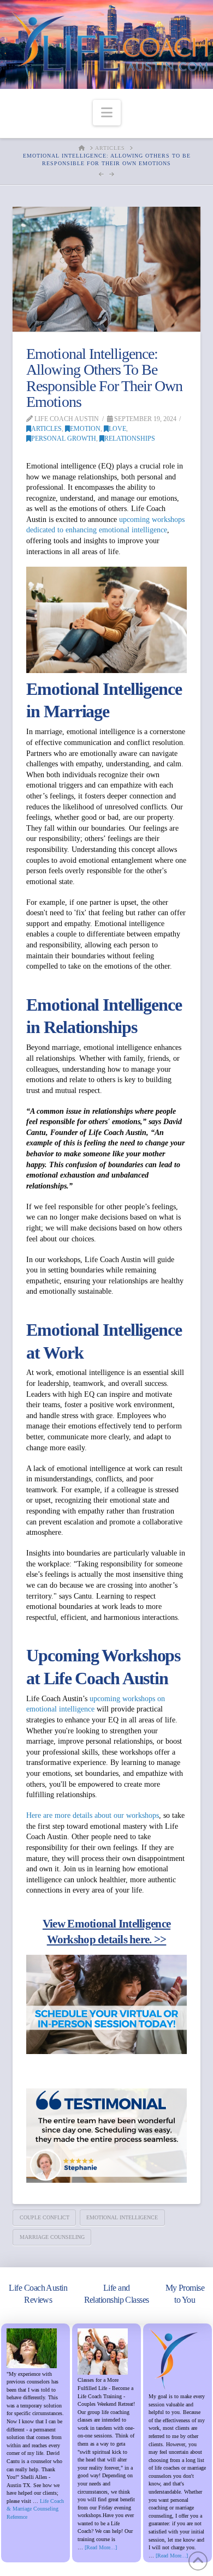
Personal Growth (64, 439)
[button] (107, 113)
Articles (46, 429)
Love (117, 429)
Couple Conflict (45, 2217)
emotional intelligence (122, 2217)
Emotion (85, 429)
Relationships (130, 439)
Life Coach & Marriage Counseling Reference (35, 2509)
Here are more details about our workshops (93, 1815)
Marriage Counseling (52, 2237)
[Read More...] (101, 2547)
